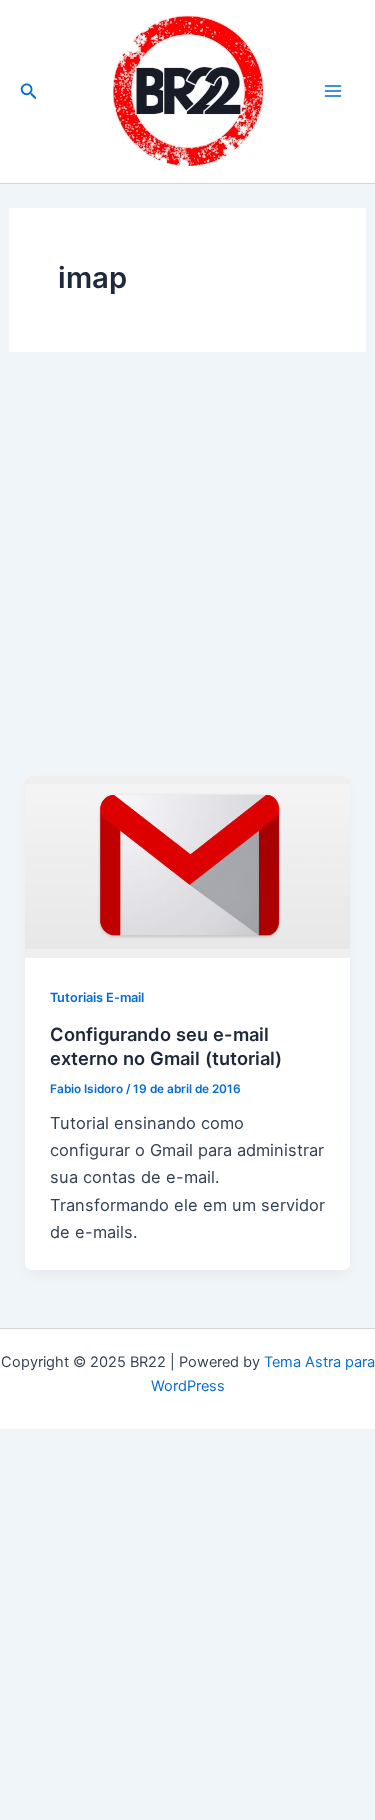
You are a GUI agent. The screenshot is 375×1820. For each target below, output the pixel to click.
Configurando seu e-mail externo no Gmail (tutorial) (166, 1046)
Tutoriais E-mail (97, 997)
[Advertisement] (187, 580)
